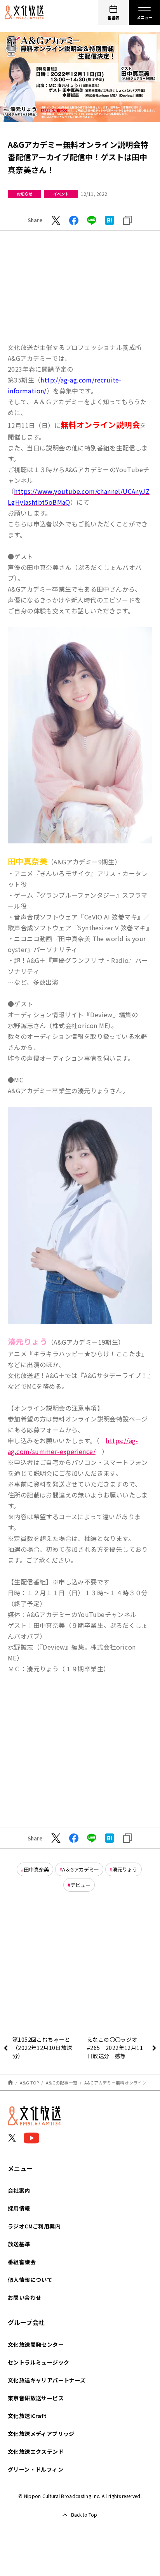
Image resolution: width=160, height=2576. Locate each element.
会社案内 (19, 2190)
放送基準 (19, 2244)
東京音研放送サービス (36, 2398)
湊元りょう (125, 1869)
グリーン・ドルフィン (36, 2469)
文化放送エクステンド (36, 2451)
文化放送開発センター (36, 2344)
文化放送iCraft (27, 2416)
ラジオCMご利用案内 (34, 2226)
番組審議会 (22, 2262)
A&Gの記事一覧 (62, 2083)
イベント (61, 194)
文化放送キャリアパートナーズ (47, 2380)
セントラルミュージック (38, 2362)
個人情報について (30, 2280)
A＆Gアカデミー (81, 1869)
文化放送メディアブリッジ (41, 2434)
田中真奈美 (36, 1869)
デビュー (80, 1885)
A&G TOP (30, 2083)
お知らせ (24, 194)
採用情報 (19, 2208)
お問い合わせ (24, 2297)
